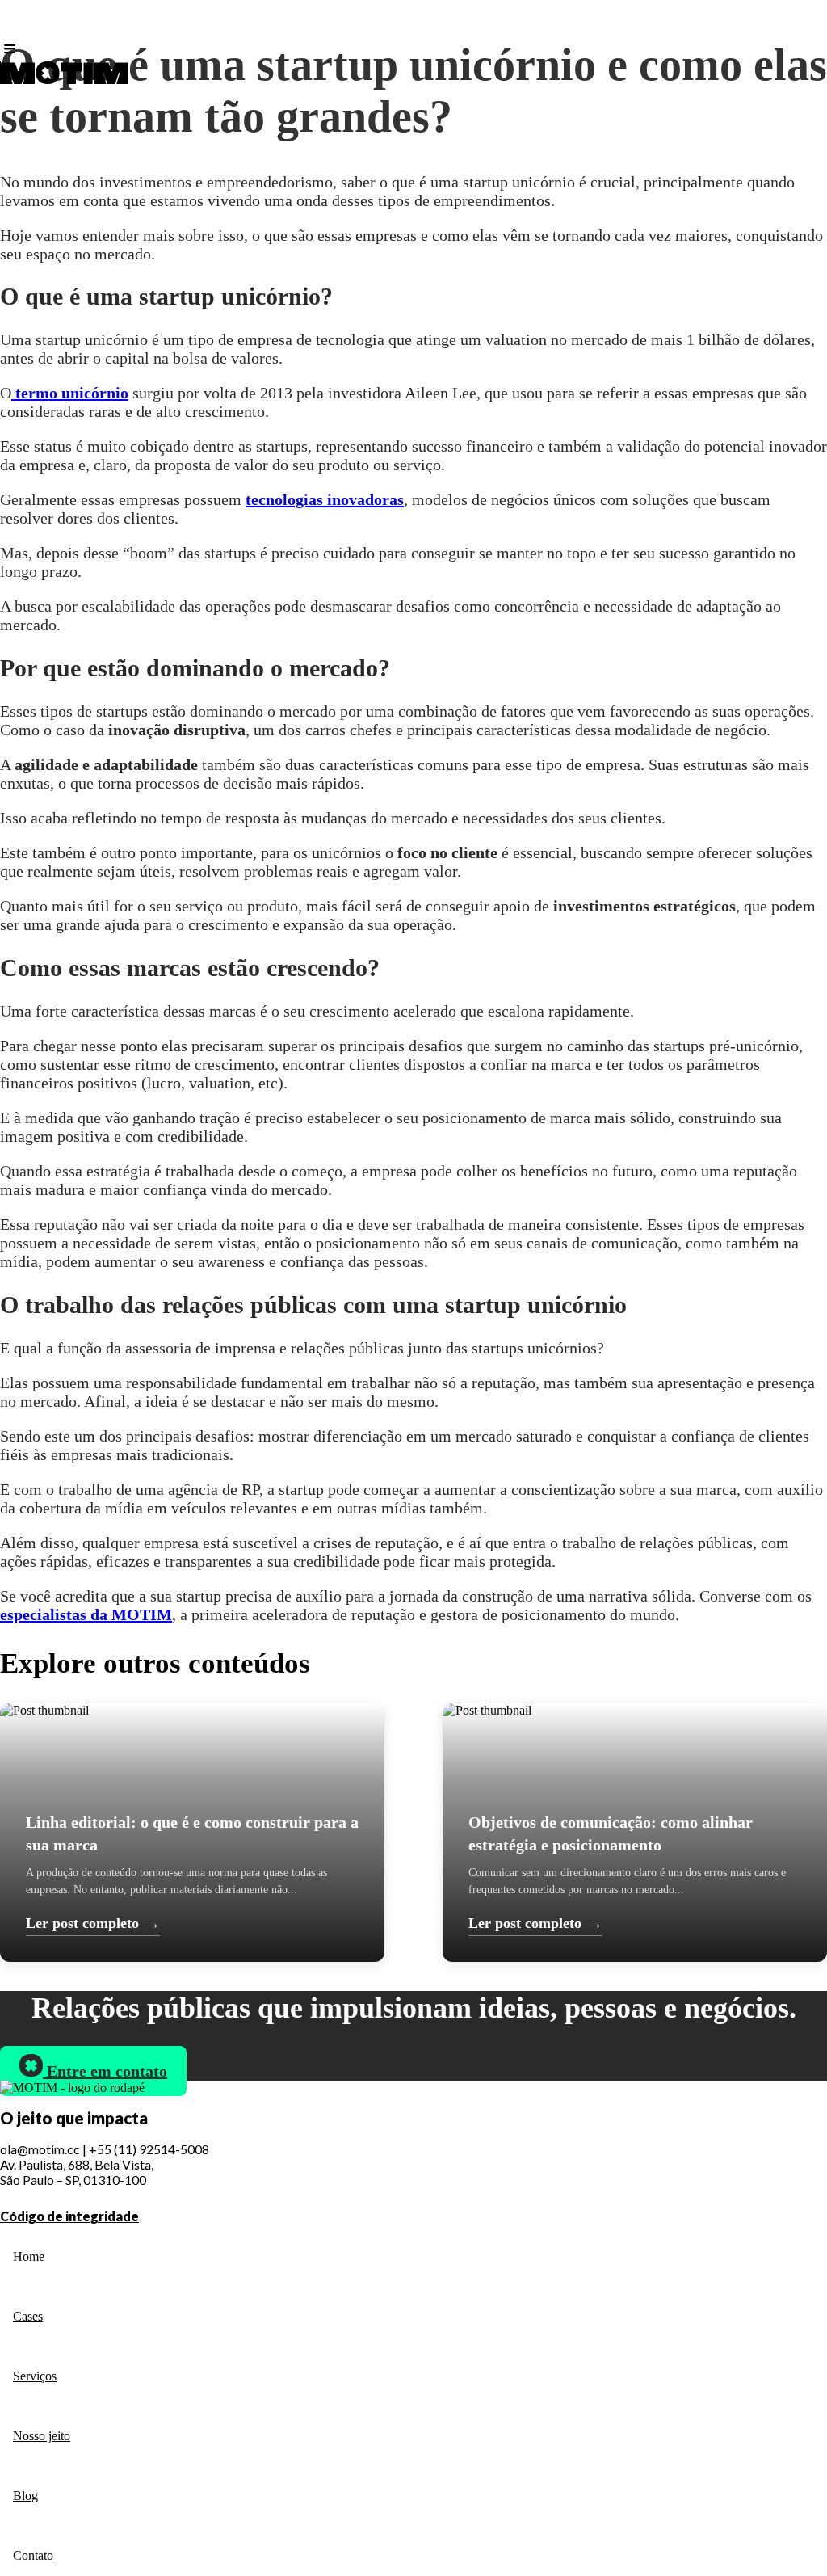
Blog (25, 2496)
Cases (28, 2316)
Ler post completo (93, 1923)
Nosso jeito (42, 2436)
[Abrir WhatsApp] (787, 2535)
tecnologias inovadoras (325, 499)
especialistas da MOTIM (86, 1614)
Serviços (35, 2376)
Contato (33, 2555)
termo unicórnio (70, 393)
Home (29, 2256)
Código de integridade (69, 2216)
